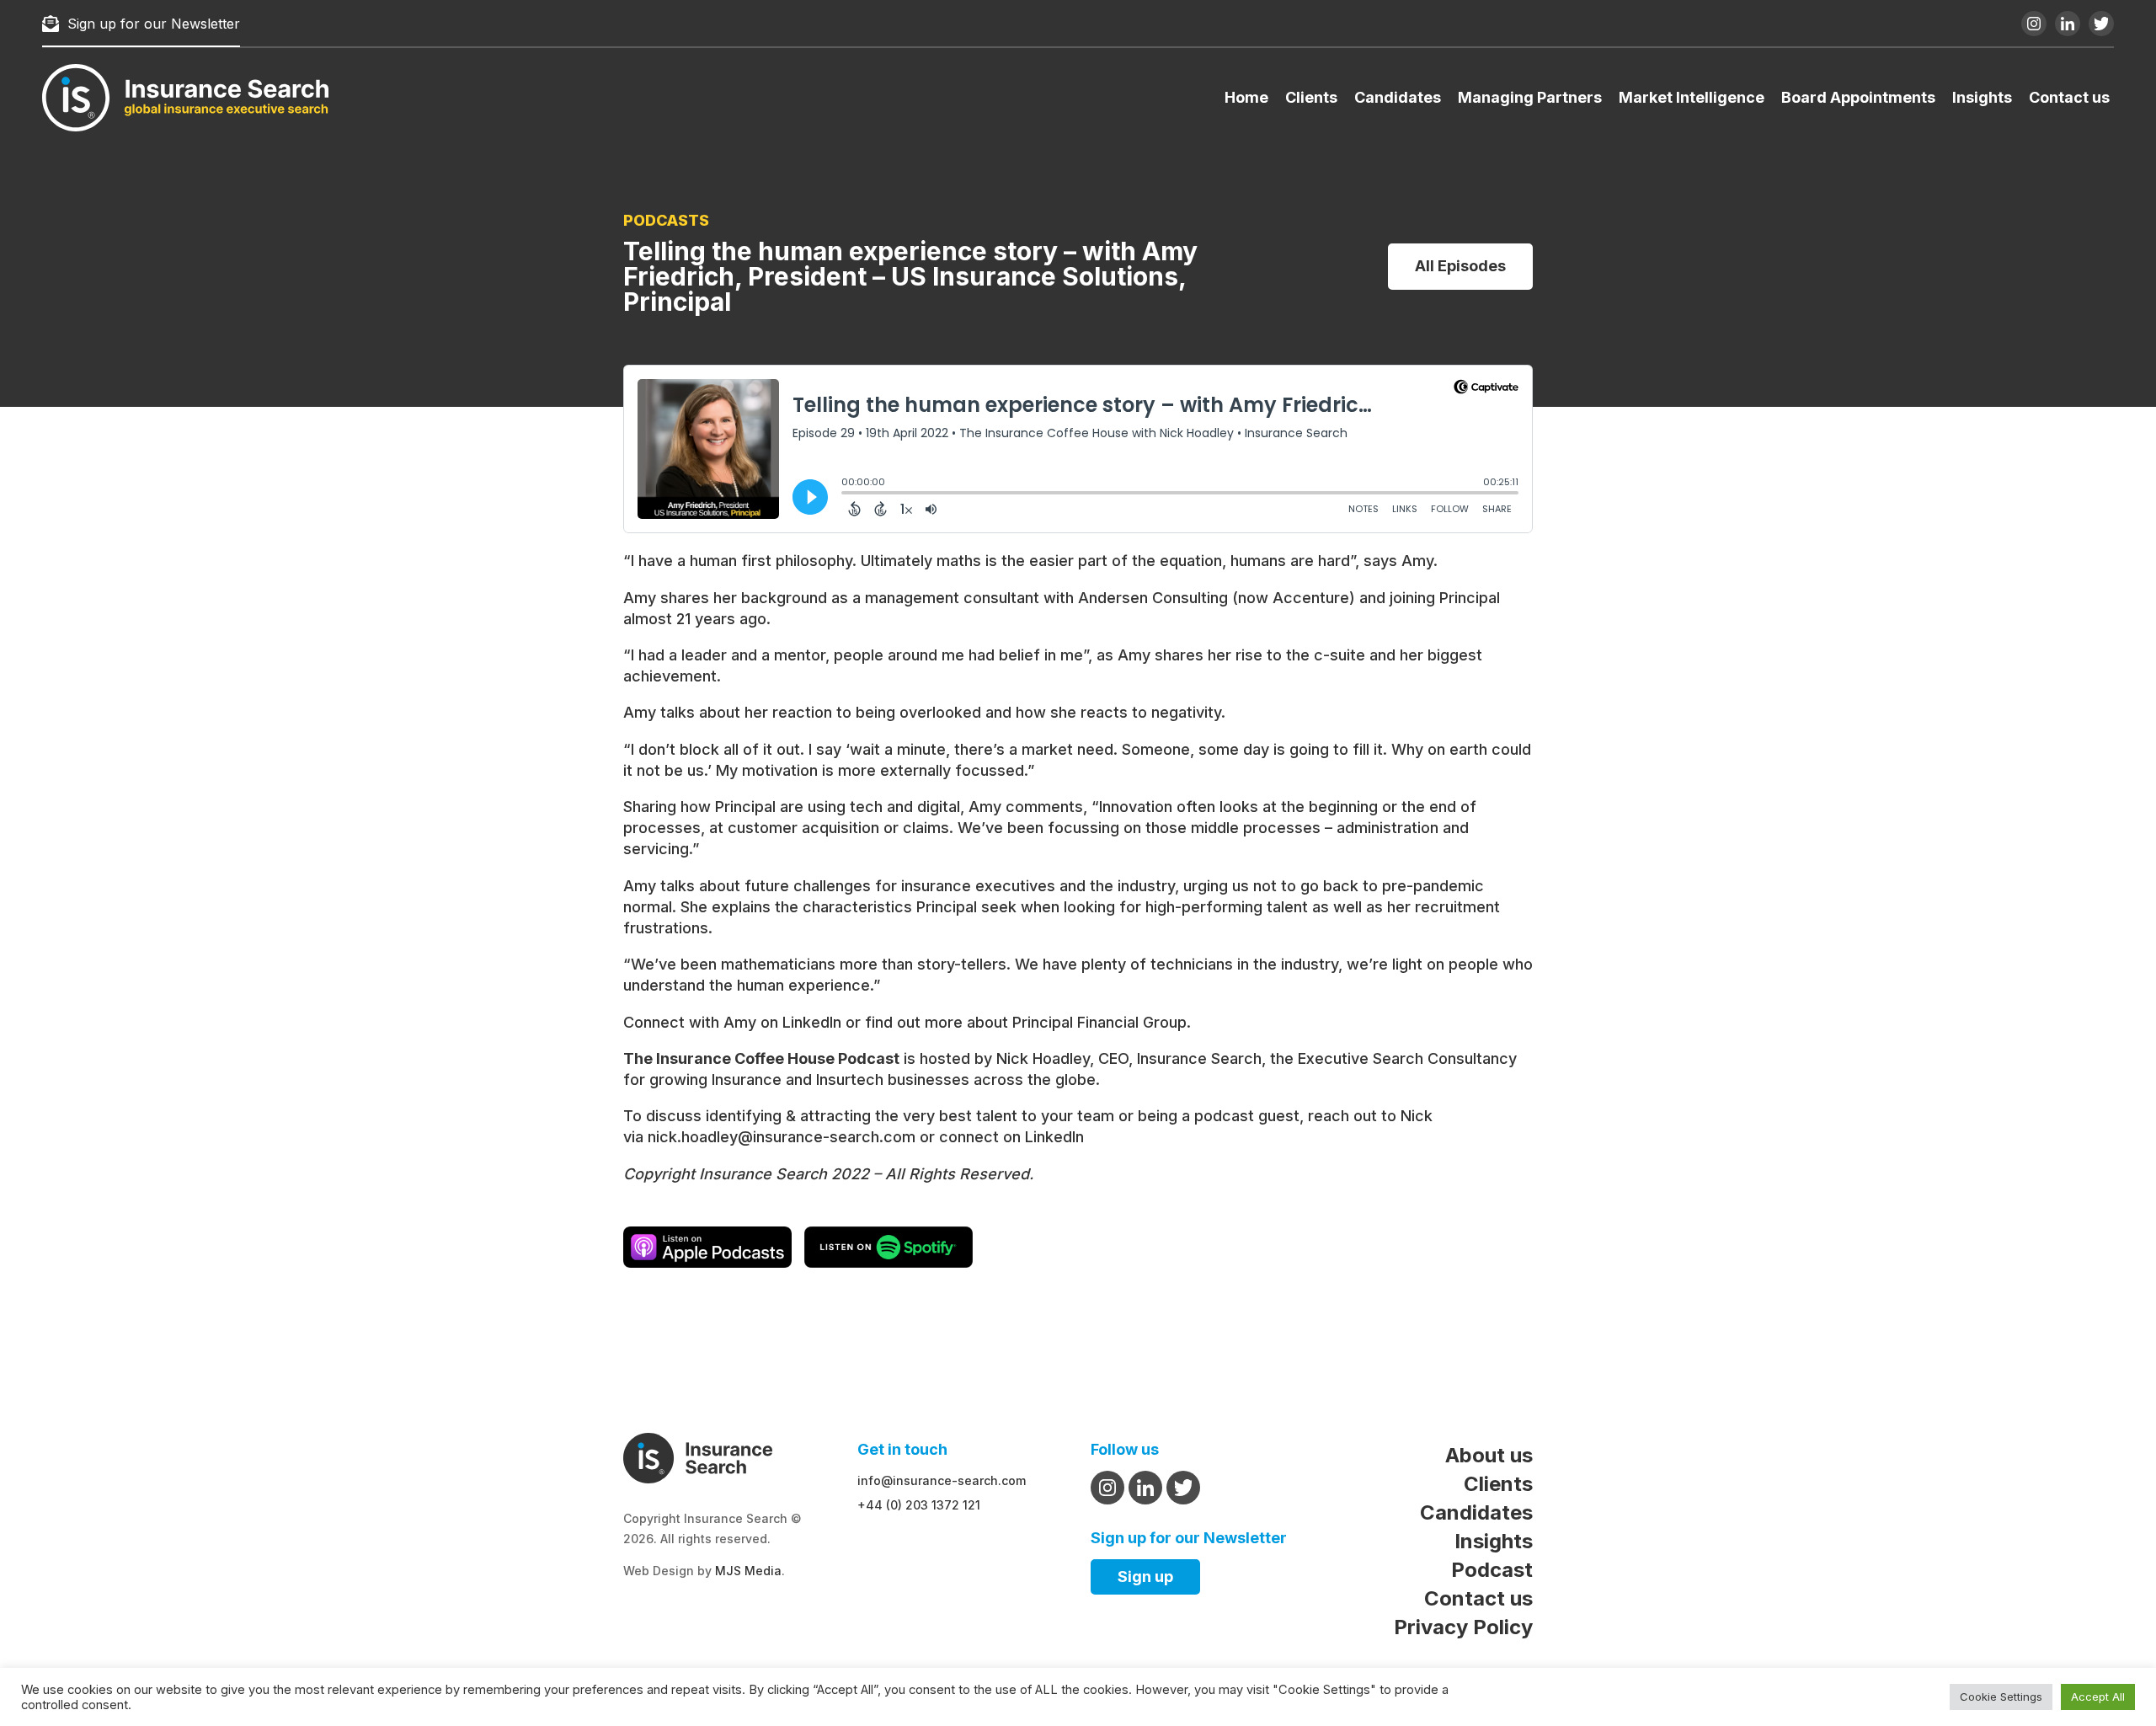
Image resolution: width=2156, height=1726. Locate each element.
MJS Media (748, 1571)
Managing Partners (1530, 97)
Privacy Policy (1463, 1627)
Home (1246, 97)
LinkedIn (812, 1022)
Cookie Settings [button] (2001, 1697)
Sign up (1145, 1576)
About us (1489, 1455)
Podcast (1492, 1570)
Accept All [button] (2098, 1697)
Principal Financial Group (1099, 1022)
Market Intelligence (1692, 97)
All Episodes (1460, 266)
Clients (1311, 97)
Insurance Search (1199, 1058)
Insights (1982, 97)
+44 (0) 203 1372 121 (919, 1505)
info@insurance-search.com (942, 1480)
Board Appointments (1858, 97)
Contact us (2069, 97)
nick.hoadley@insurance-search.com (782, 1137)
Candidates (1398, 97)
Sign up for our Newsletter (154, 24)
